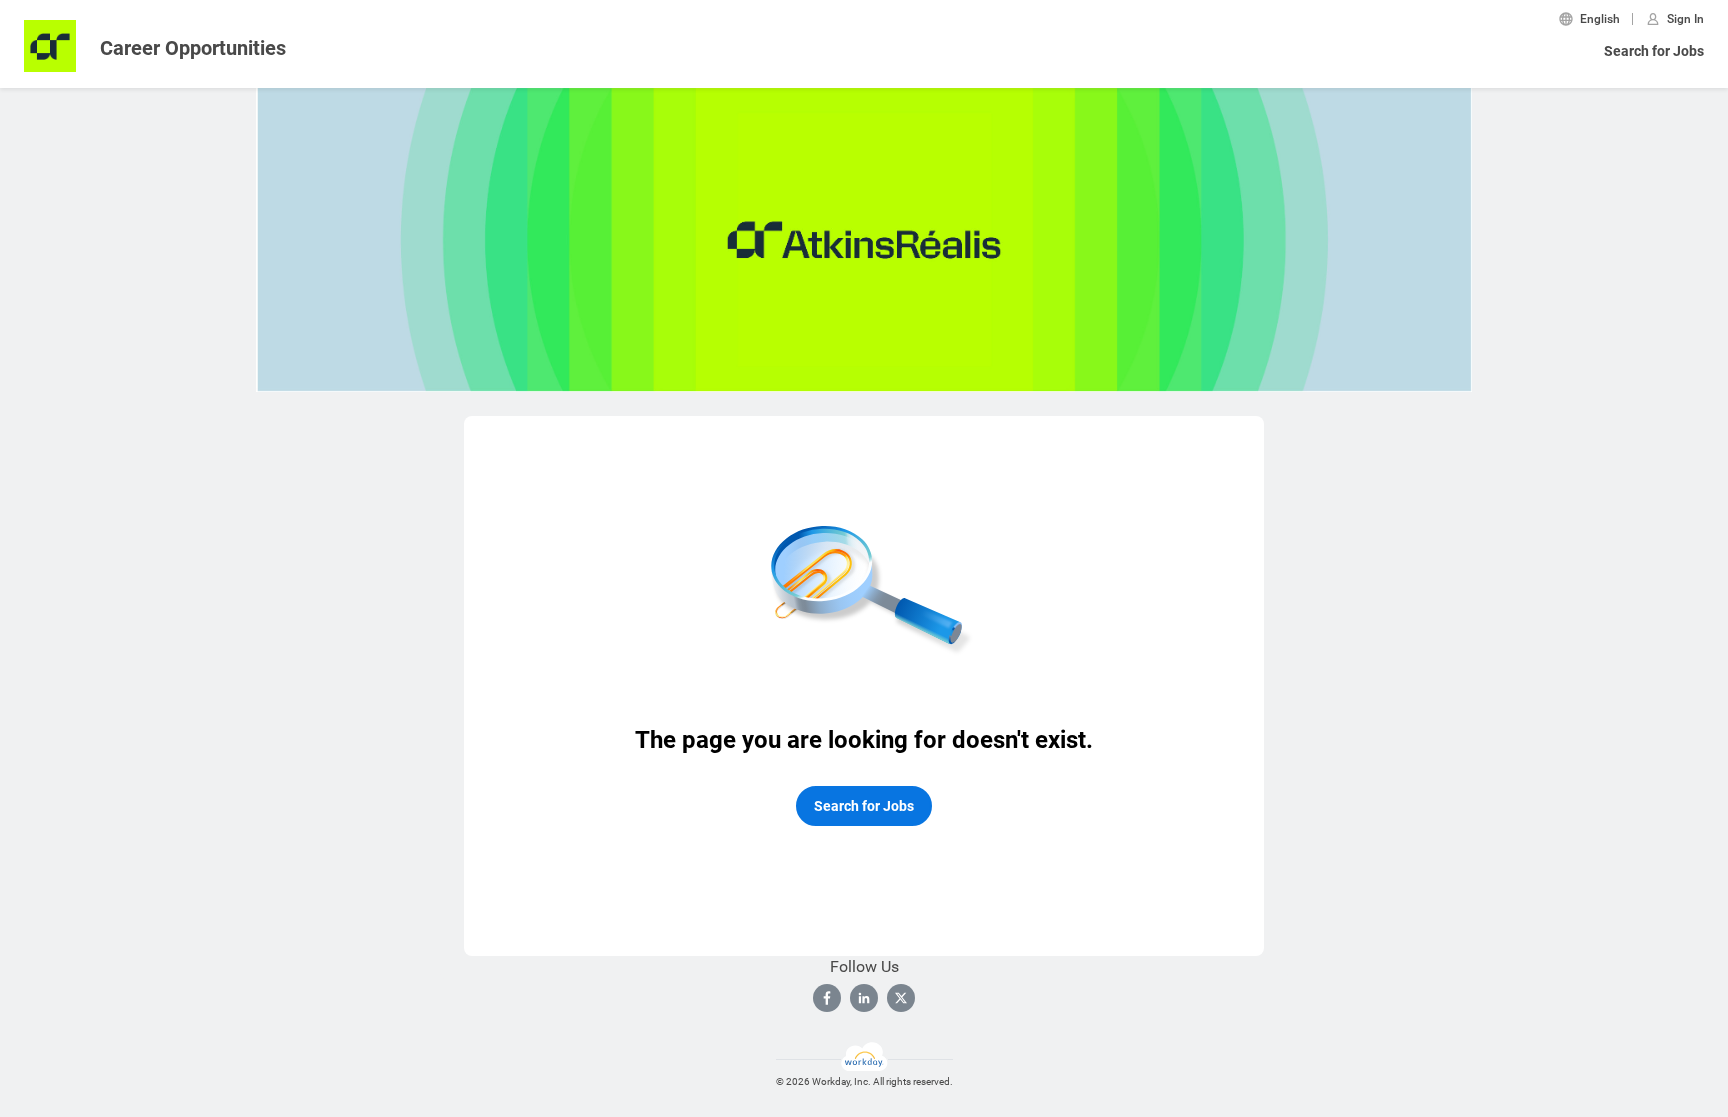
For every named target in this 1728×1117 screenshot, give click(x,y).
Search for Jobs (1654, 51)
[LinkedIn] (864, 998)
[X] (901, 998)
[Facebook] (827, 998)
